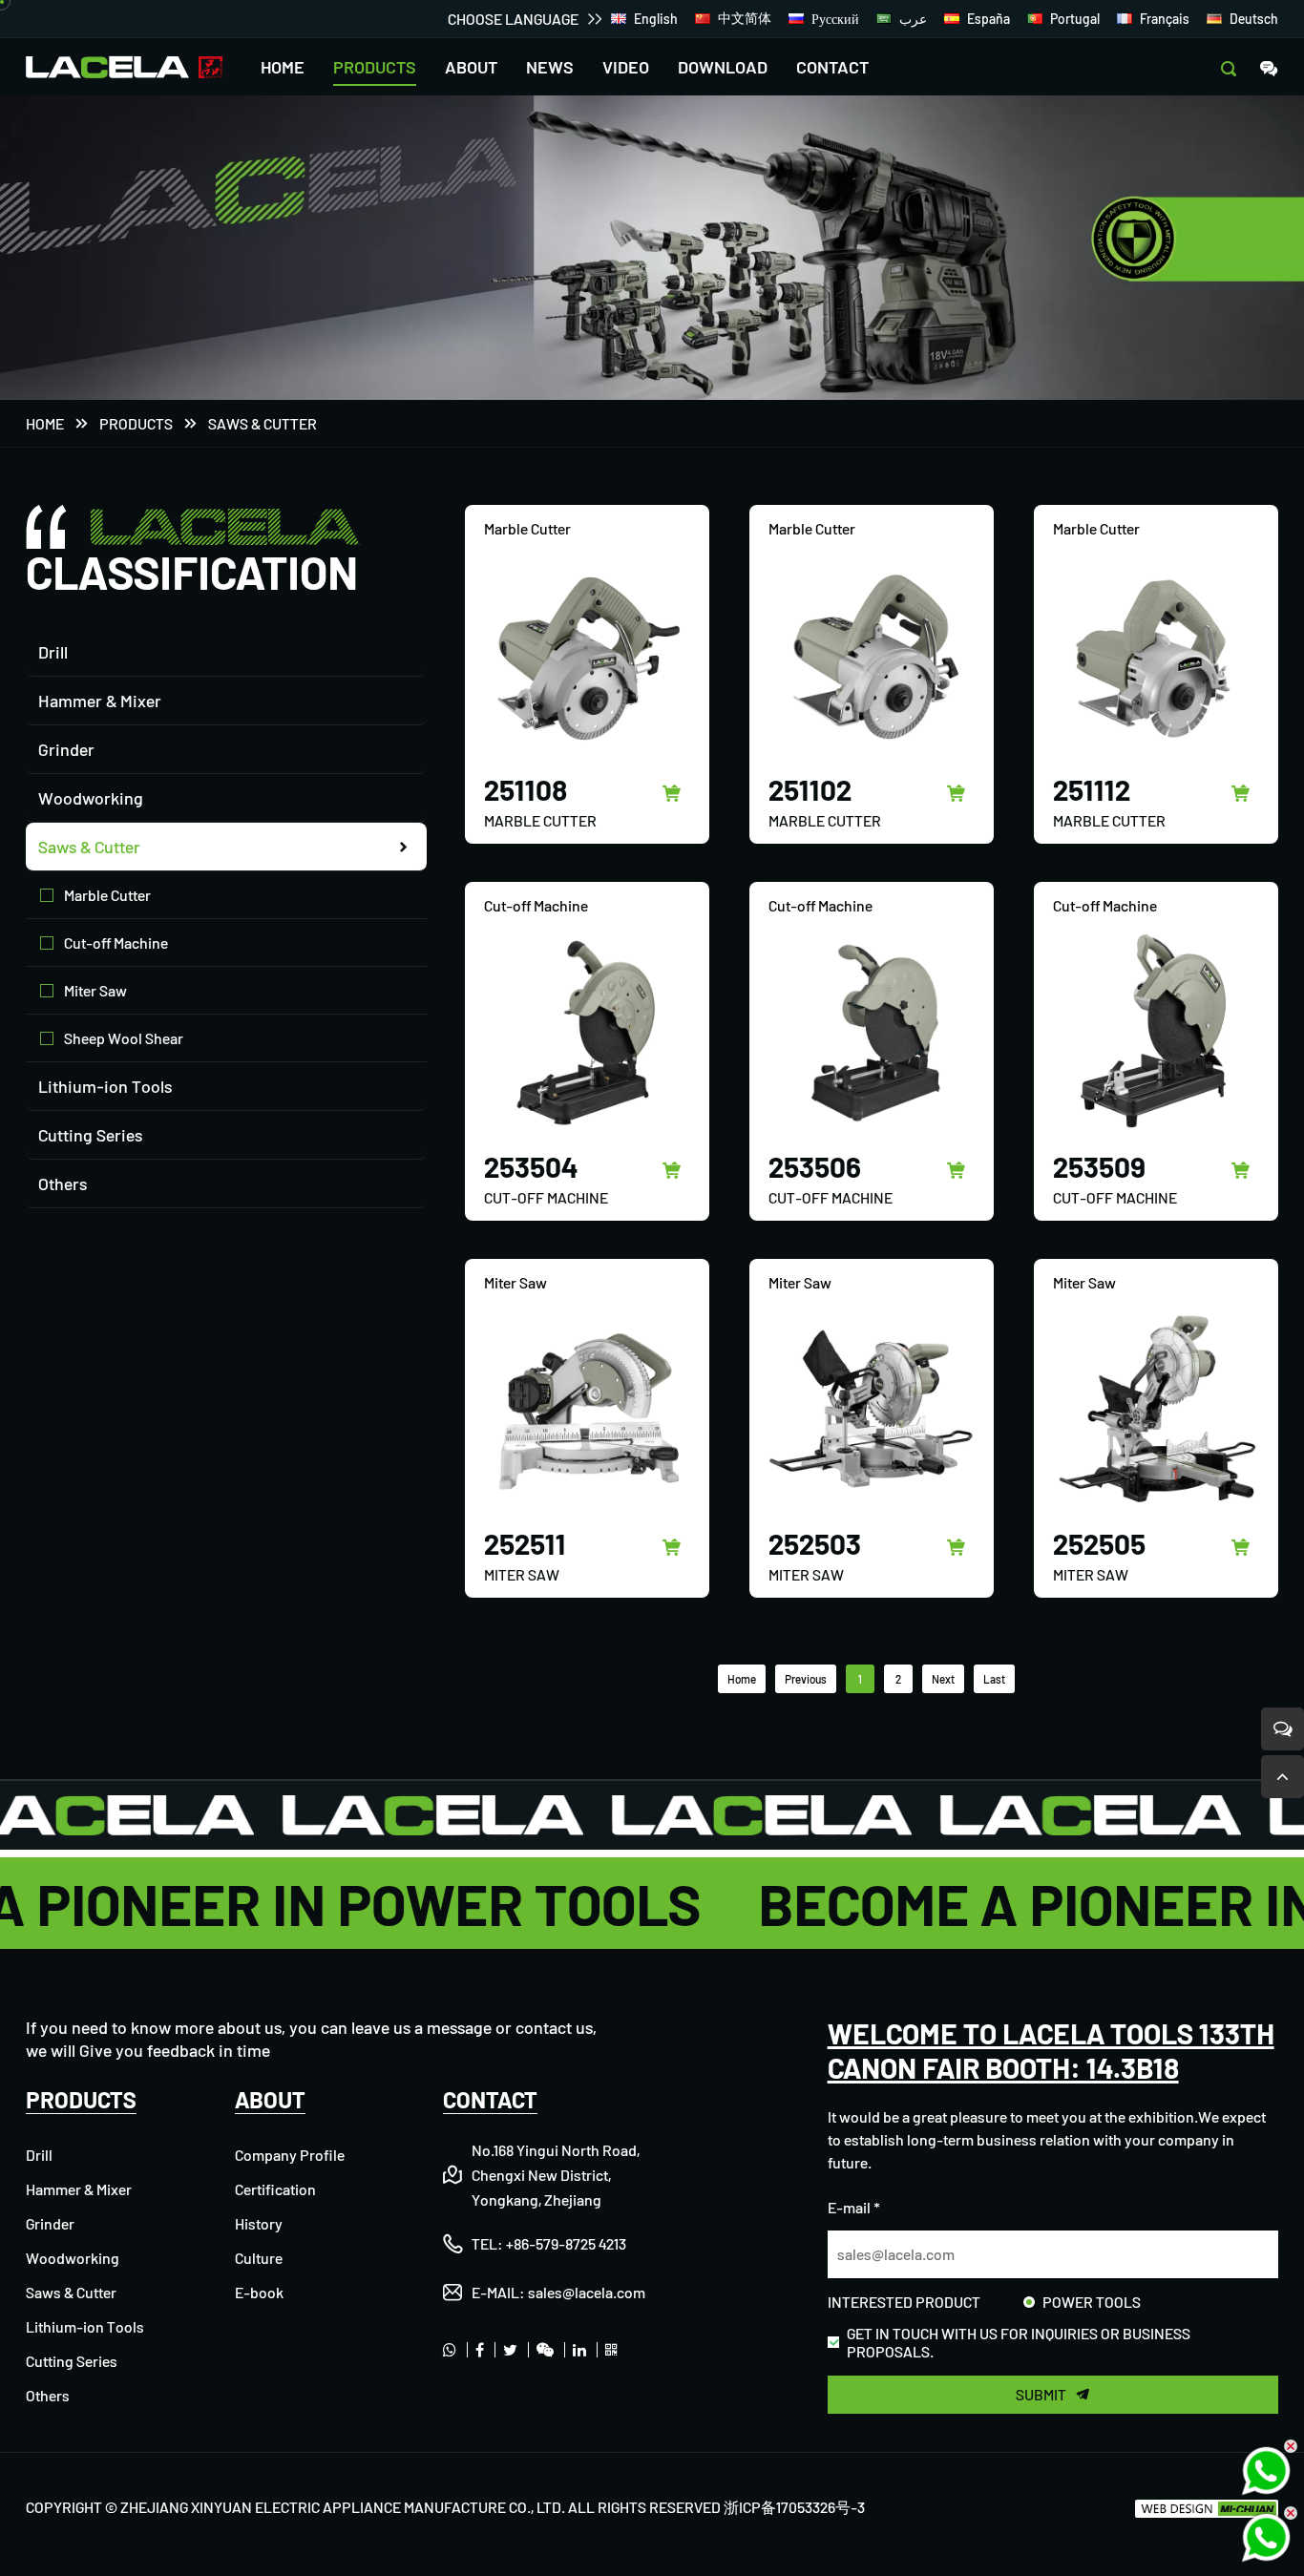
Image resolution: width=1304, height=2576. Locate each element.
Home (45, 423)
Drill (53, 652)
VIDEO (626, 67)
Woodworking (91, 798)
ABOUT (471, 67)
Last (994, 1679)
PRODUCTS (375, 67)
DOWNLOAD (723, 67)
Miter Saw (95, 990)
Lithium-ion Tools (105, 1086)
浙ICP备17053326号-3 (794, 2507)
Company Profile (290, 2155)
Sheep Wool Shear (124, 1038)
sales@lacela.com (587, 2292)
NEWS (550, 67)
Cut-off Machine (116, 942)
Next (943, 1679)
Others (63, 1183)
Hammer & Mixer (100, 701)
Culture (259, 2258)
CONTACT (832, 67)
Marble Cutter (107, 895)
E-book (259, 2292)
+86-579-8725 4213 (566, 2243)
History (259, 2223)
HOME (283, 67)
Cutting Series (90, 1135)
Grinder (66, 749)
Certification (275, 2189)
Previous (806, 1679)
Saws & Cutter (263, 423)
